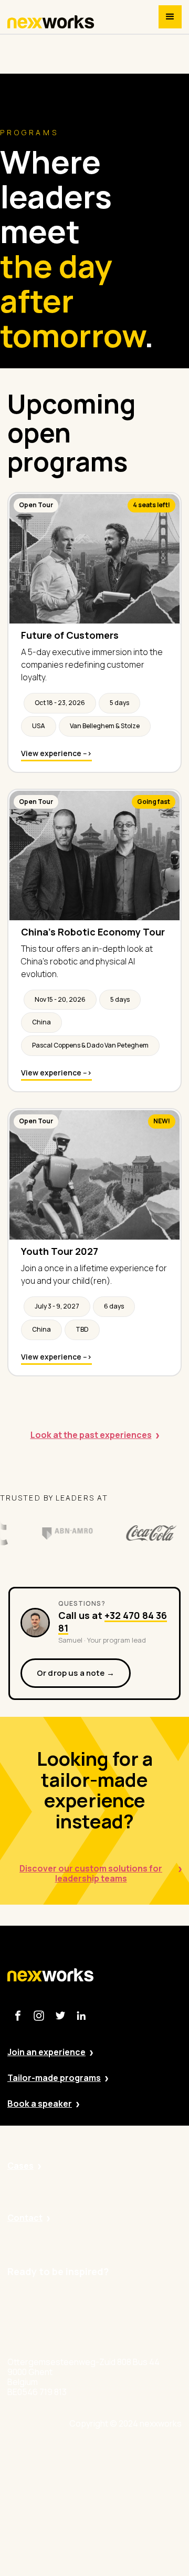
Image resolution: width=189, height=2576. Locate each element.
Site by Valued (124, 2455)
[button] (170, 17)
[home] (51, 22)
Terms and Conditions (139, 2542)
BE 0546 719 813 (128, 2571)
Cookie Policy (123, 2513)
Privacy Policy (123, 2484)
